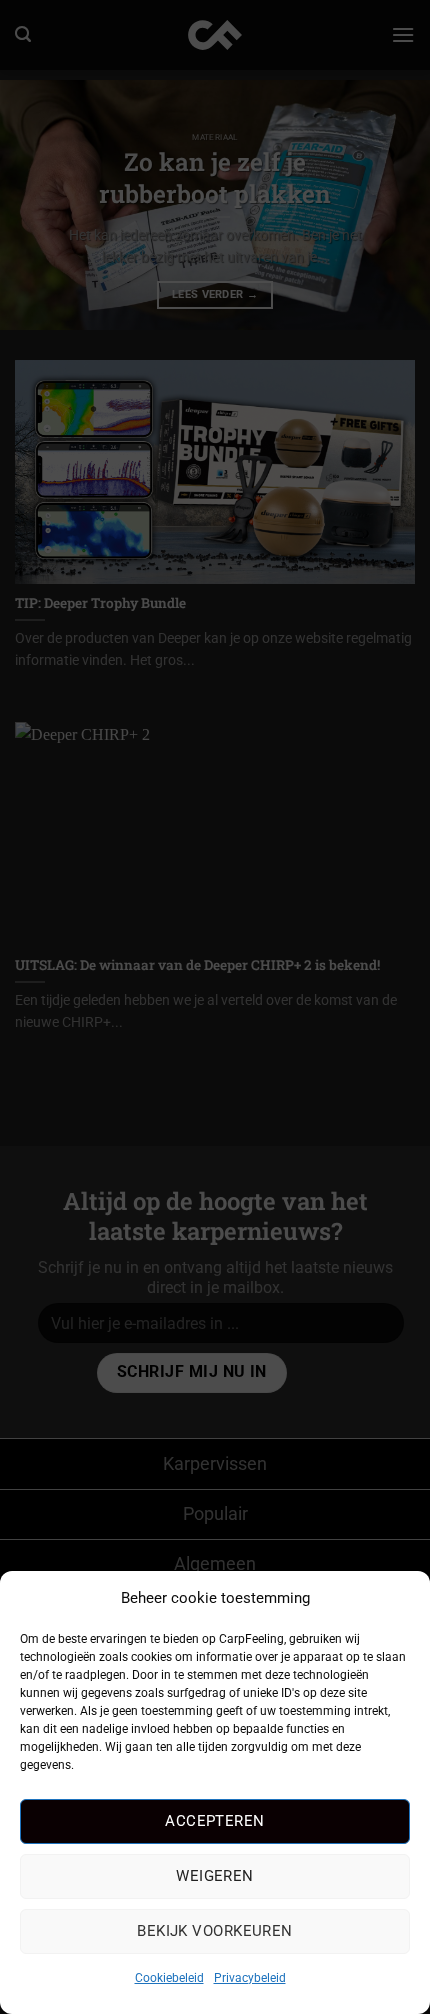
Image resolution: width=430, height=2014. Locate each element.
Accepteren (215, 1821)
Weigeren (215, 1876)
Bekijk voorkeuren (215, 1931)
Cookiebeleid (169, 1978)
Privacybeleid (250, 1978)
